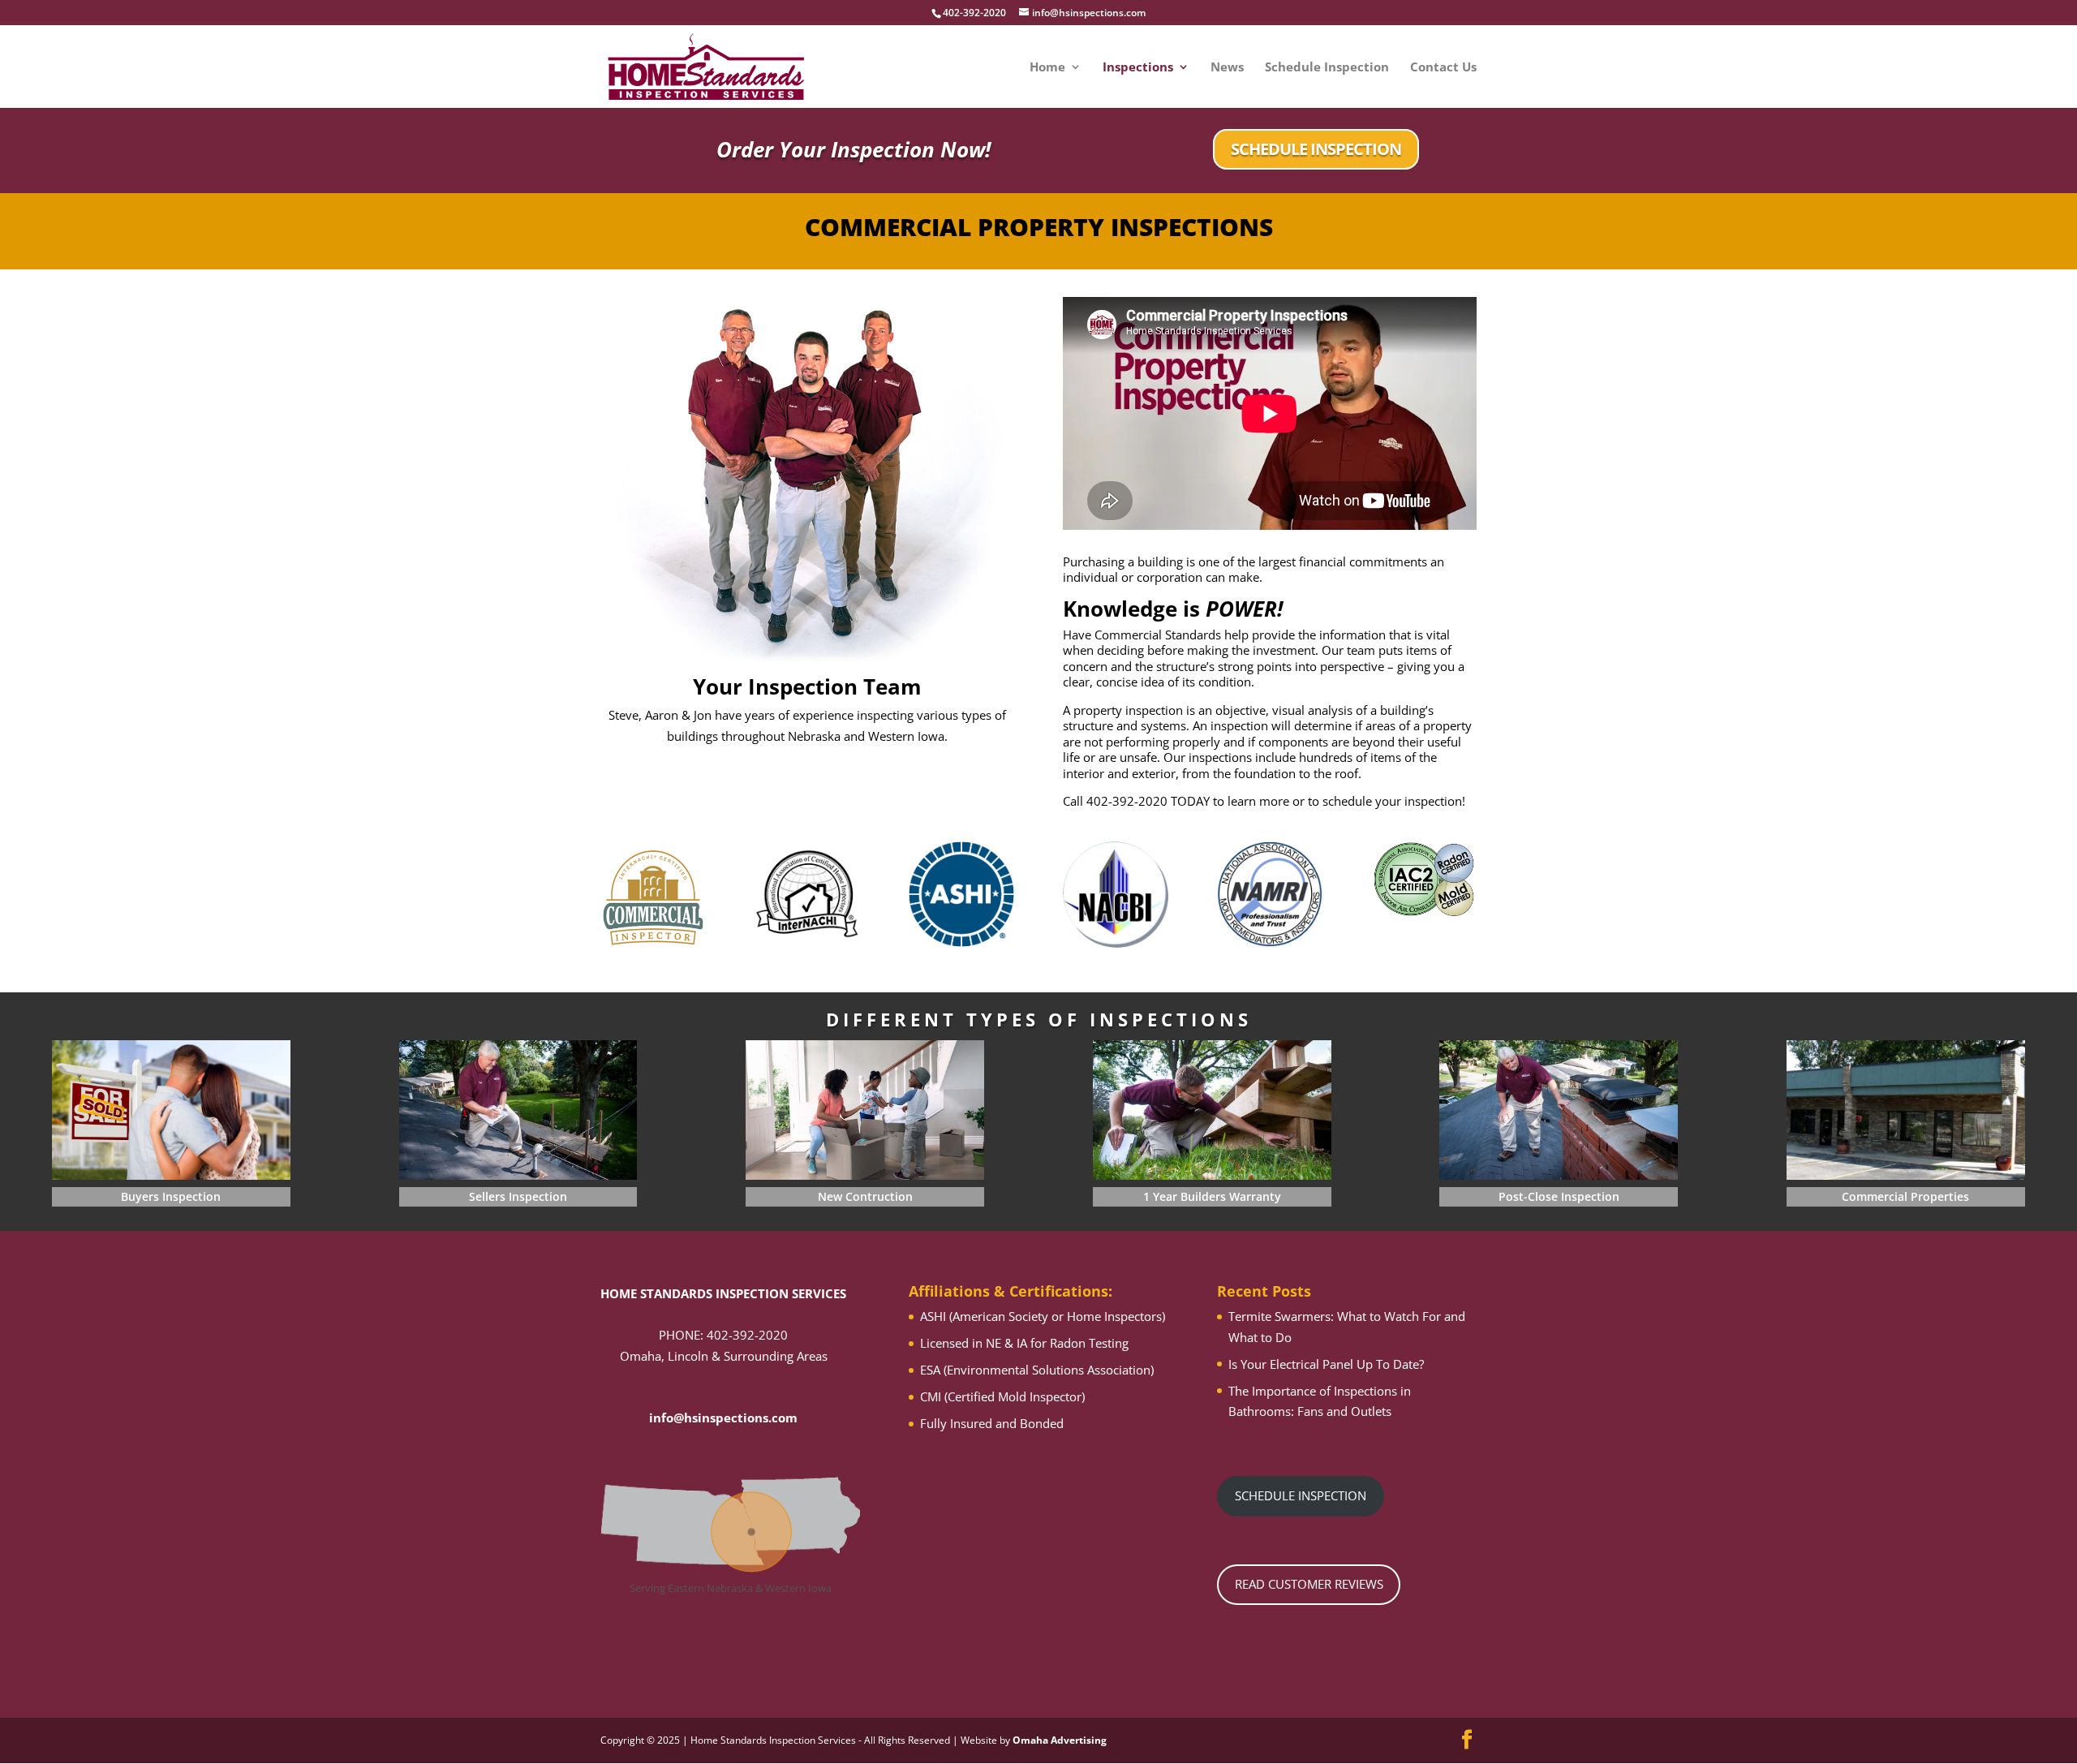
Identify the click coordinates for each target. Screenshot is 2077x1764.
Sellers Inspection (518, 1196)
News (1227, 68)
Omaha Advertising (1060, 1740)
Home (1047, 68)
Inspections (1138, 68)
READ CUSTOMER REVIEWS (1309, 1584)
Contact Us (1443, 68)
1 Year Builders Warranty (1212, 1196)
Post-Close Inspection (1559, 1196)
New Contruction (865, 1196)
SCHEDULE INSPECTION (1316, 149)
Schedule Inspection (1327, 68)
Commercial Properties (1905, 1196)
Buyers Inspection (171, 1196)
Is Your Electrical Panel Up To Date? (1326, 1364)
